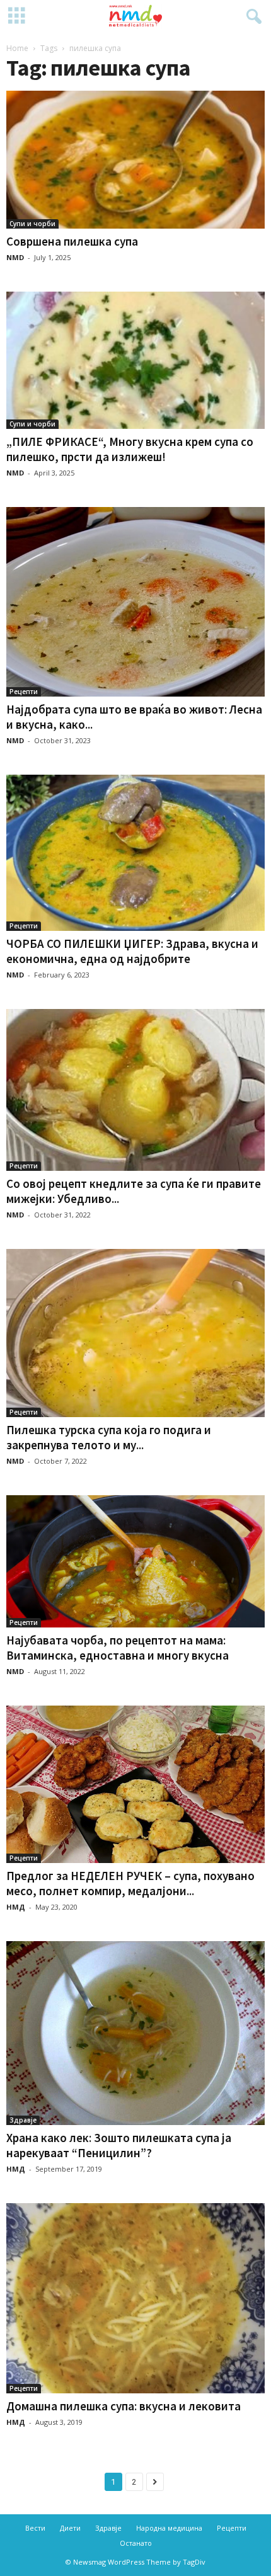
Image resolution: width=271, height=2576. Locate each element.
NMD (15, 257)
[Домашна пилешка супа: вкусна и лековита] (135, 2298)
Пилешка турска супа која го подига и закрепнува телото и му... (109, 1437)
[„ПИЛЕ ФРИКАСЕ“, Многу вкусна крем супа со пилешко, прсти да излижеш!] (135, 361)
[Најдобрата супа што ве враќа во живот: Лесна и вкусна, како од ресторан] (135, 602)
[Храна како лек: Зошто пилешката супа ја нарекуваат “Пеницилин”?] (135, 2033)
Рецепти (24, 692)
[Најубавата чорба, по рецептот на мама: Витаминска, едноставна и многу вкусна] (135, 1562)
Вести (35, 2528)
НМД (16, 1907)
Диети (70, 2528)
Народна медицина (169, 2528)
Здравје (23, 2120)
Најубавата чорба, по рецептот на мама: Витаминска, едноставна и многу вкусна (118, 1648)
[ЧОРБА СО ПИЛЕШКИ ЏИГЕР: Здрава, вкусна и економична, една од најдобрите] (135, 852)
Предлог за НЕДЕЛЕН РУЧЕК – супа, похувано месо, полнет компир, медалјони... (130, 1883)
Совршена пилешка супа (72, 241)
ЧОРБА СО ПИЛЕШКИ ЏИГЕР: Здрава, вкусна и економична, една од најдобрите (132, 951)
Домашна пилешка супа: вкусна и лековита (124, 2406)
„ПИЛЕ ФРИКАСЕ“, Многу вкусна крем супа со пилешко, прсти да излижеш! (130, 449)
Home (17, 48)
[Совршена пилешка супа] (135, 160)
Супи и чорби (32, 224)
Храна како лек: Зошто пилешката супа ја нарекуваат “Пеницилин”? (119, 2145)
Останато (136, 2543)
